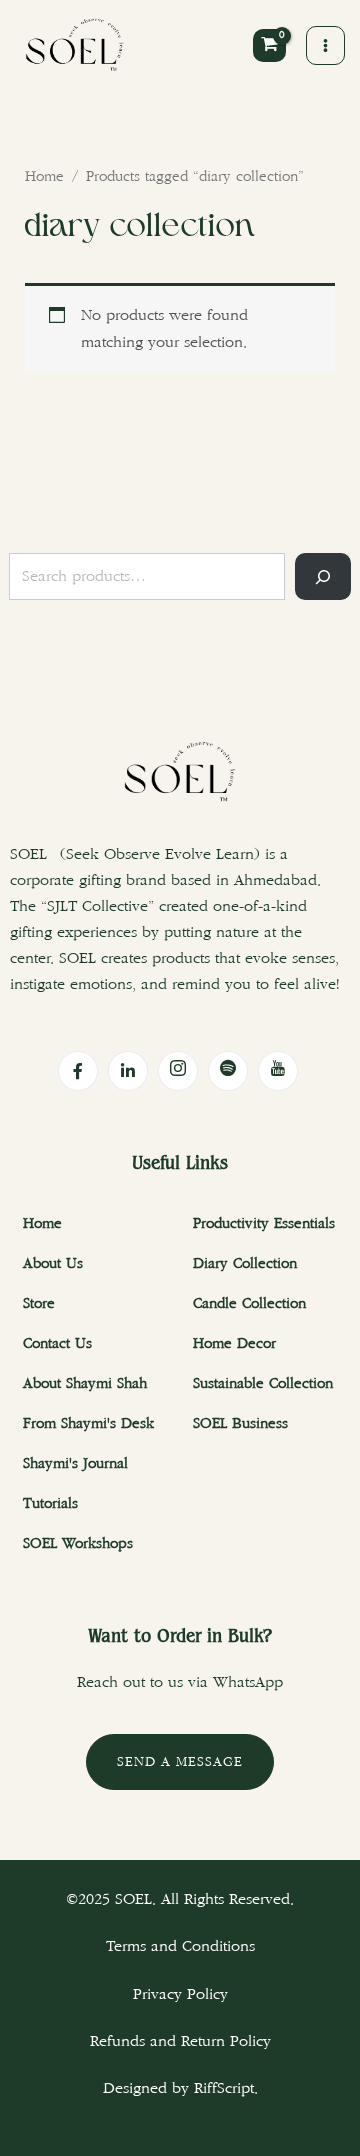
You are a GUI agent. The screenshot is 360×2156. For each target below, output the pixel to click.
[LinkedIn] (128, 1071)
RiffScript (224, 2088)
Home (44, 177)
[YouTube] (278, 1071)
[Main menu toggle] (325, 45)
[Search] (323, 576)
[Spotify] (228, 1071)
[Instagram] (178, 1071)
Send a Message (180, 1762)
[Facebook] (78, 1071)
